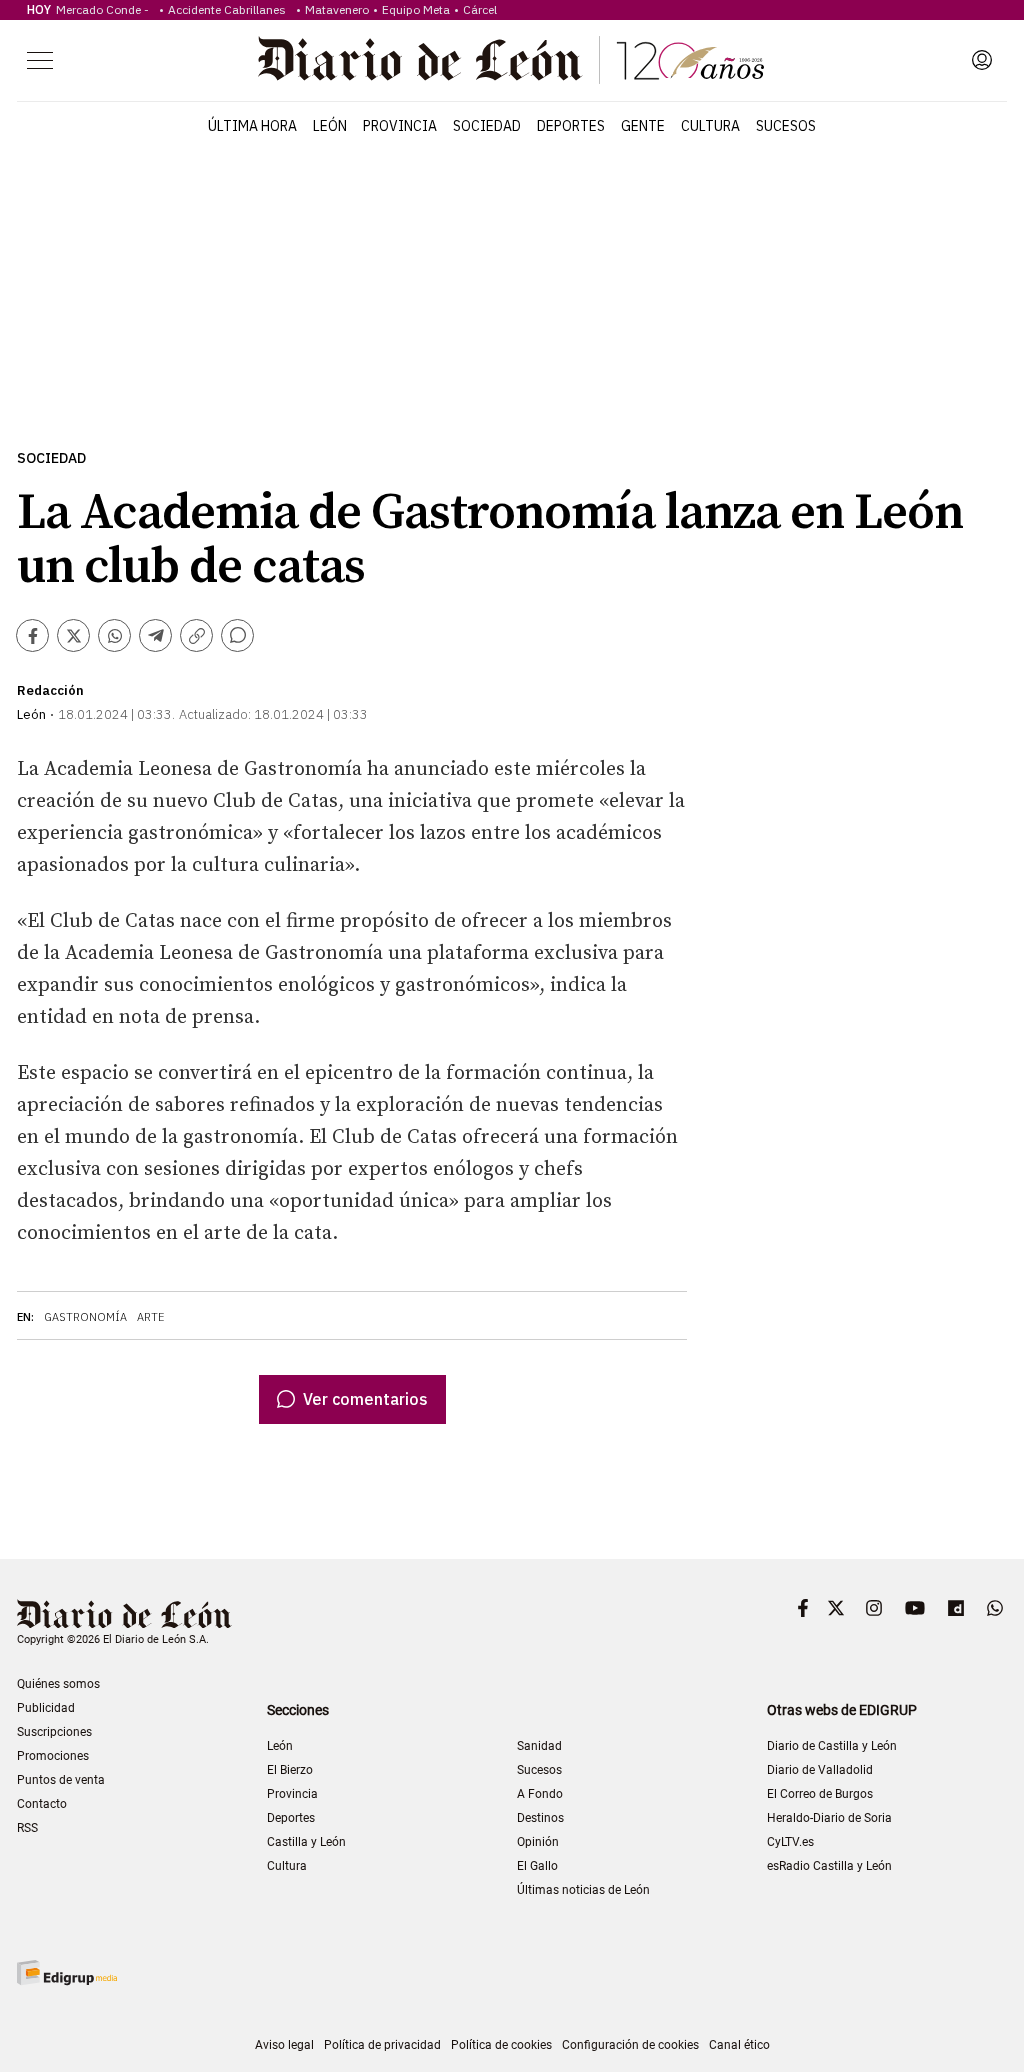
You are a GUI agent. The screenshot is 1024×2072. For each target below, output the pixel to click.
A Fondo (540, 1794)
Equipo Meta (416, 9)
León (330, 126)
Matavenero (337, 9)
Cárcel (480, 9)
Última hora (252, 126)
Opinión (538, 1842)
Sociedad (487, 126)
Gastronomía (85, 1317)
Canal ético (739, 2045)
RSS (27, 1828)
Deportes (571, 126)
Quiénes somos (58, 1684)
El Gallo (537, 1866)
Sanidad (539, 1746)
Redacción (50, 690)
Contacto (42, 1804)
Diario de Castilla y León (832, 1746)
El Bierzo (290, 1770)
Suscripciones (54, 1732)
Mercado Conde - (105, 9)
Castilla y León (306, 1842)
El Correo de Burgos (820, 1794)
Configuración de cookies (630, 2045)
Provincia (400, 126)
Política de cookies (501, 2045)
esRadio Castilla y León (829, 1866)
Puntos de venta (61, 1780)
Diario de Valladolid (820, 1770)
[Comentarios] (237, 635)
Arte (151, 1317)
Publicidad (46, 1708)
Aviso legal (284, 2045)
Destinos (540, 1818)
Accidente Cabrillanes (230, 9)
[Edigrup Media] (67, 1972)
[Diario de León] (511, 60)
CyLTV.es (790, 1842)
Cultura (710, 126)
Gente (643, 126)
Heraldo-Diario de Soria (829, 1818)
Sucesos (786, 126)
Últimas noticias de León (583, 1890)
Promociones (53, 1756)
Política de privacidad (382, 2045)
